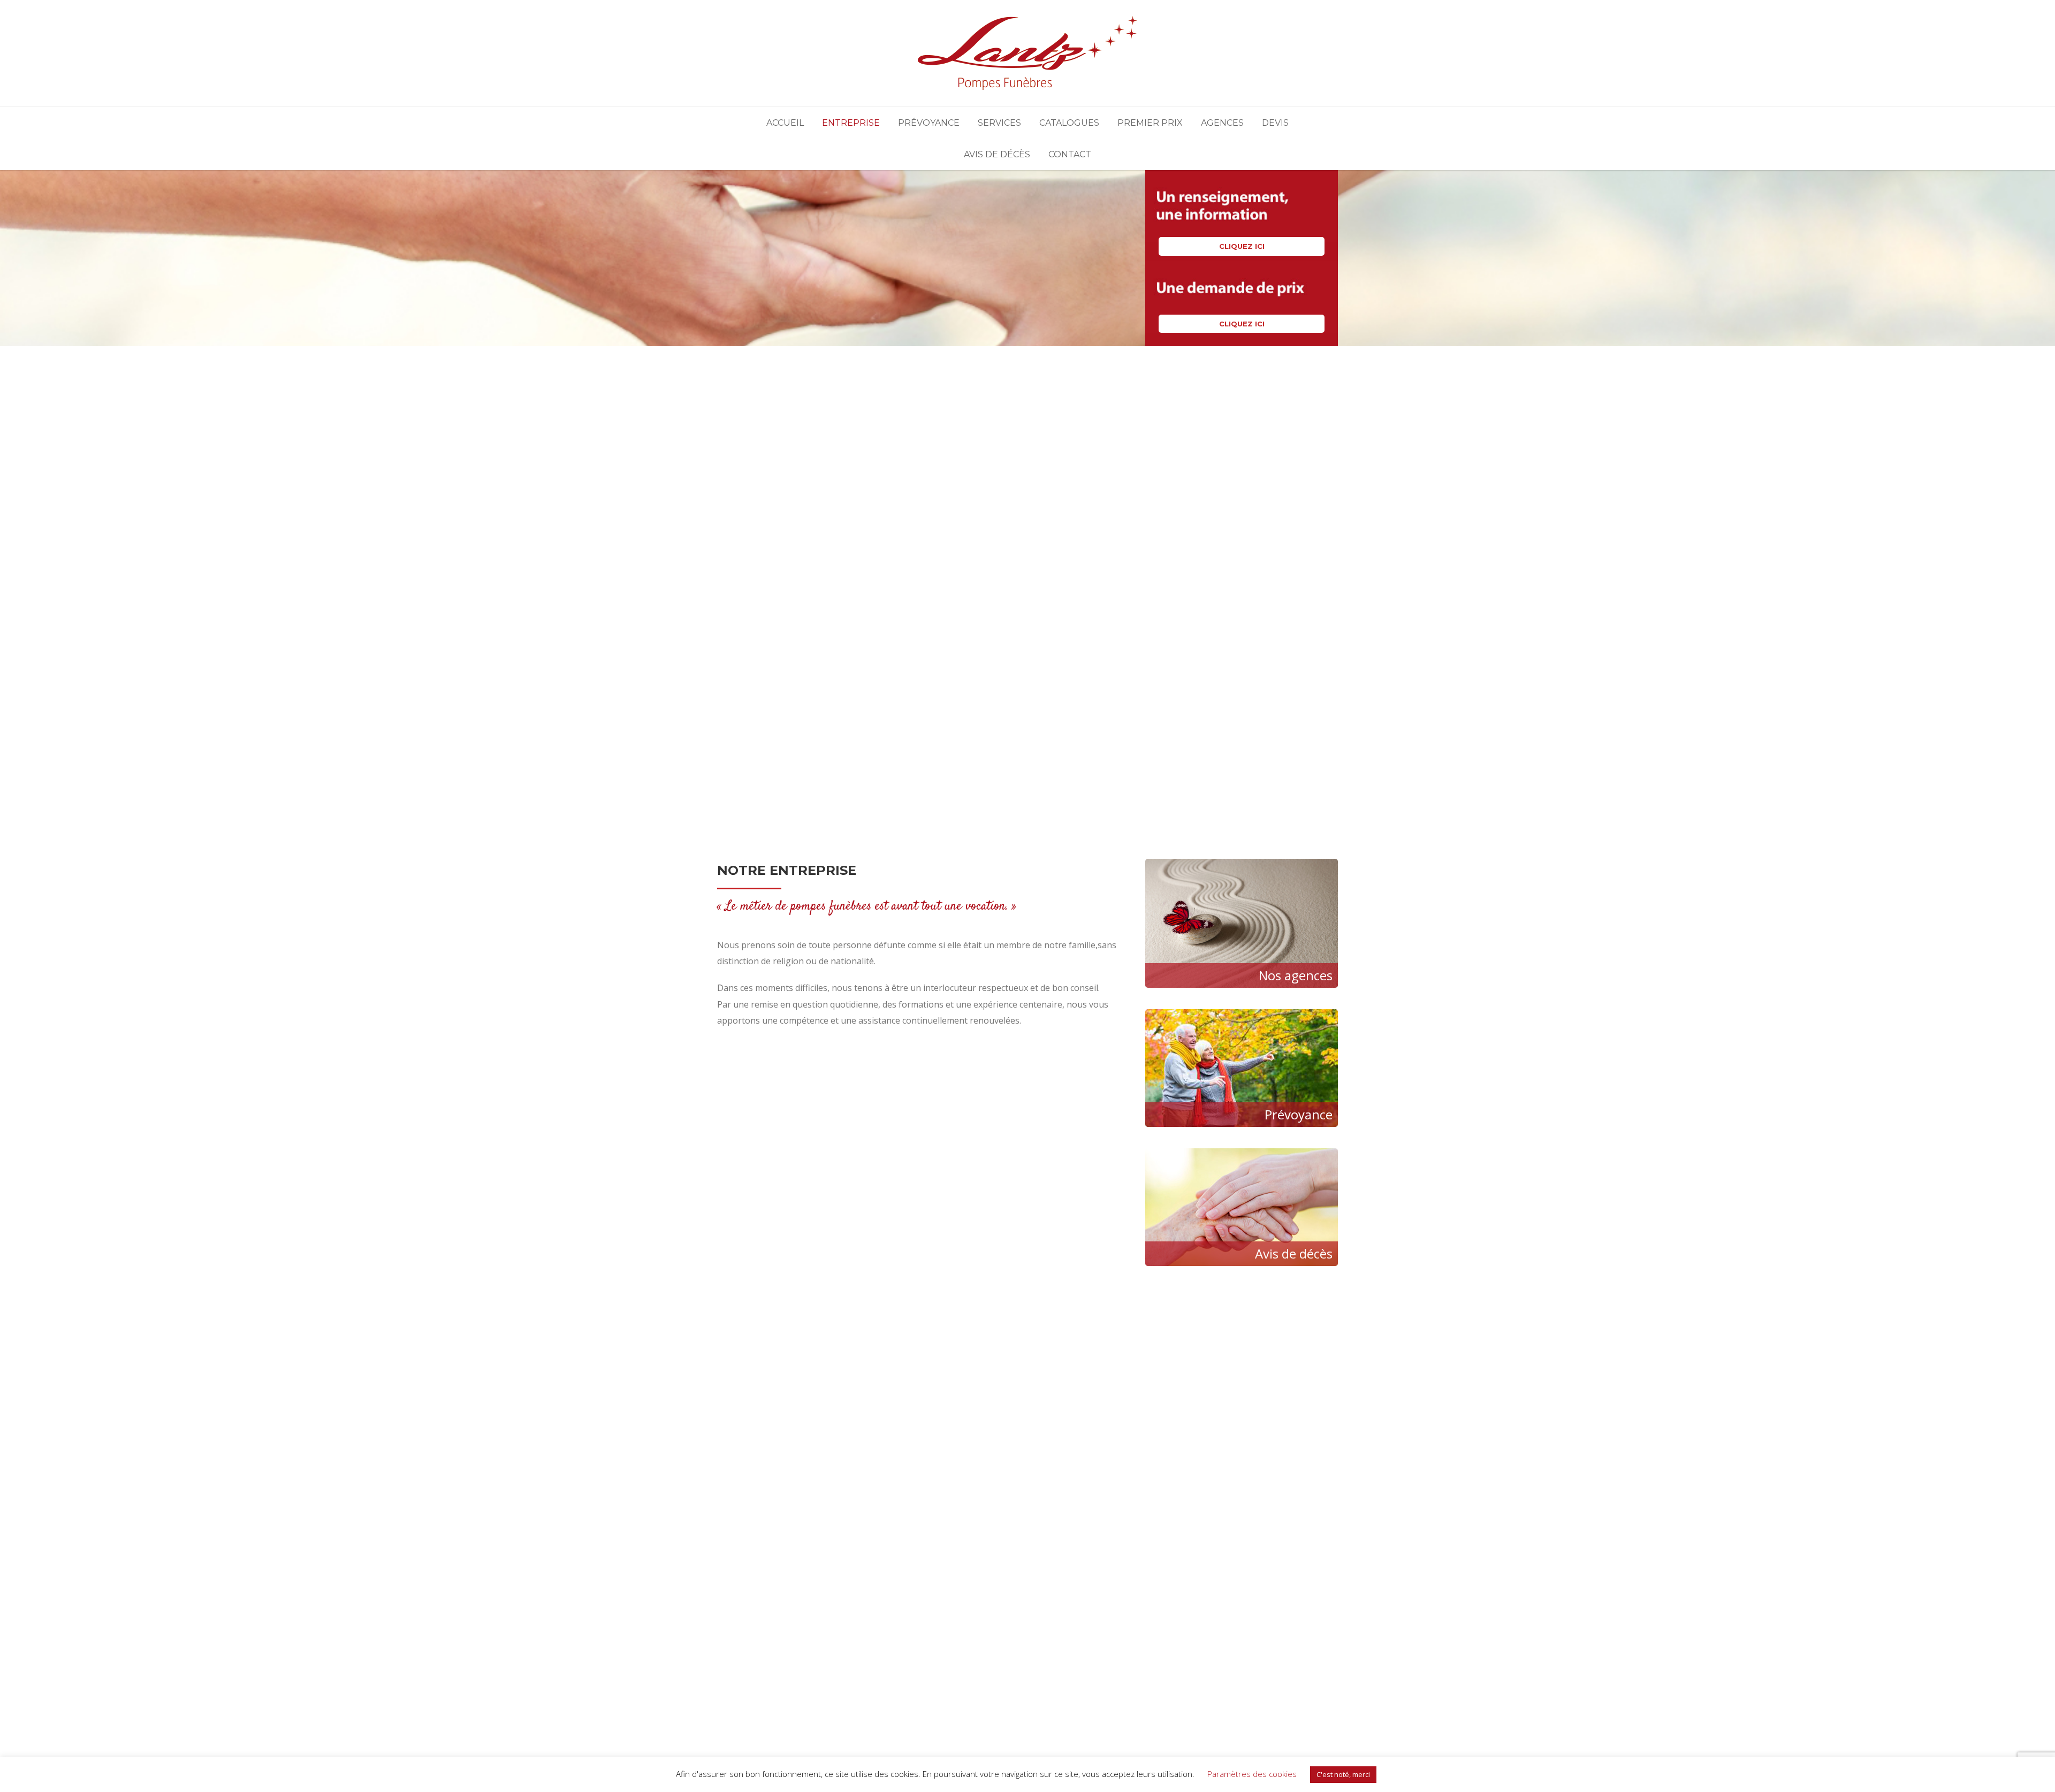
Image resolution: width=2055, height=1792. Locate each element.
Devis (1275, 123)
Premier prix (1150, 123)
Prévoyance (929, 123)
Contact (1070, 154)
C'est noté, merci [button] (1343, 1774)
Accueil (785, 123)
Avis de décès (997, 154)
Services (999, 123)
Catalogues (1069, 123)
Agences (1222, 123)
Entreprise (851, 123)
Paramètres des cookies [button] (1252, 1774)
